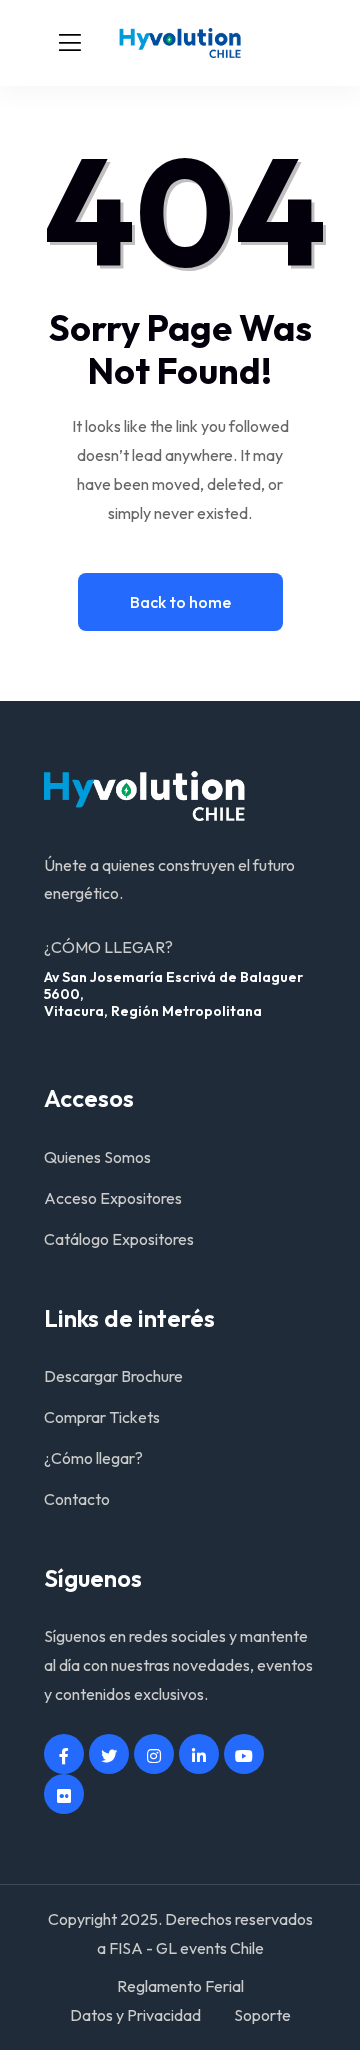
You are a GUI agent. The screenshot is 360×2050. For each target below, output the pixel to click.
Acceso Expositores (113, 1198)
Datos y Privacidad (135, 2015)
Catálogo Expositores (119, 1239)
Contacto (77, 1499)
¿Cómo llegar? (93, 1458)
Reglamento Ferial (180, 1986)
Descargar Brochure (113, 1376)
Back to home (180, 602)
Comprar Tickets (102, 1417)
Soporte (262, 2015)
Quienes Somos (97, 1157)
